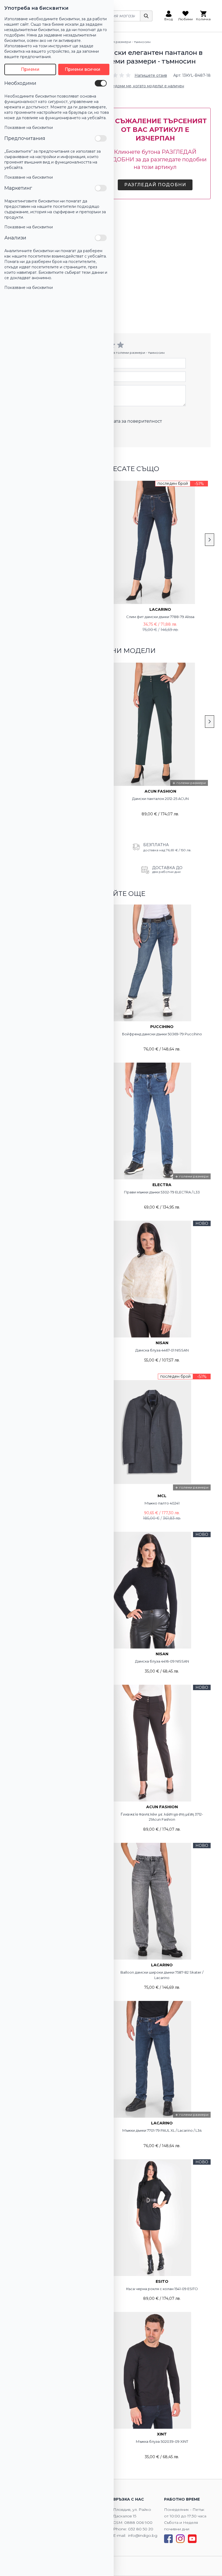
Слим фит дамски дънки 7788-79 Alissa (160, 617)
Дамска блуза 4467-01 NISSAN (162, 1350)
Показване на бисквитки (29, 128)
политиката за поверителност (128, 421)
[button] (133, 75)
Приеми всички (83, 69)
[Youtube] (192, 2539)
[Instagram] (180, 2539)
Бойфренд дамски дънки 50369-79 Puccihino (162, 1034)
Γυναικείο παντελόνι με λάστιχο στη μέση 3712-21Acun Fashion (162, 1817)
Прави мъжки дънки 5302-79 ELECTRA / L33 (162, 1192)
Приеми (30, 69)
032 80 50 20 (141, 2529)
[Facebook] (168, 2539)
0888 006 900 (138, 2522)
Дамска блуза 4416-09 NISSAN (162, 1661)
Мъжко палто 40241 (162, 1503)
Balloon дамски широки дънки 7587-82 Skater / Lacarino (162, 1975)
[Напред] (210, 540)
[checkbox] (101, 83)
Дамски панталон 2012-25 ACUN (160, 799)
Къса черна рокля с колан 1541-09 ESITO (162, 2289)
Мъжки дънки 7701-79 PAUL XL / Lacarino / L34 (162, 2130)
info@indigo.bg (143, 2535)
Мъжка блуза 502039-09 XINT (162, 2441)
